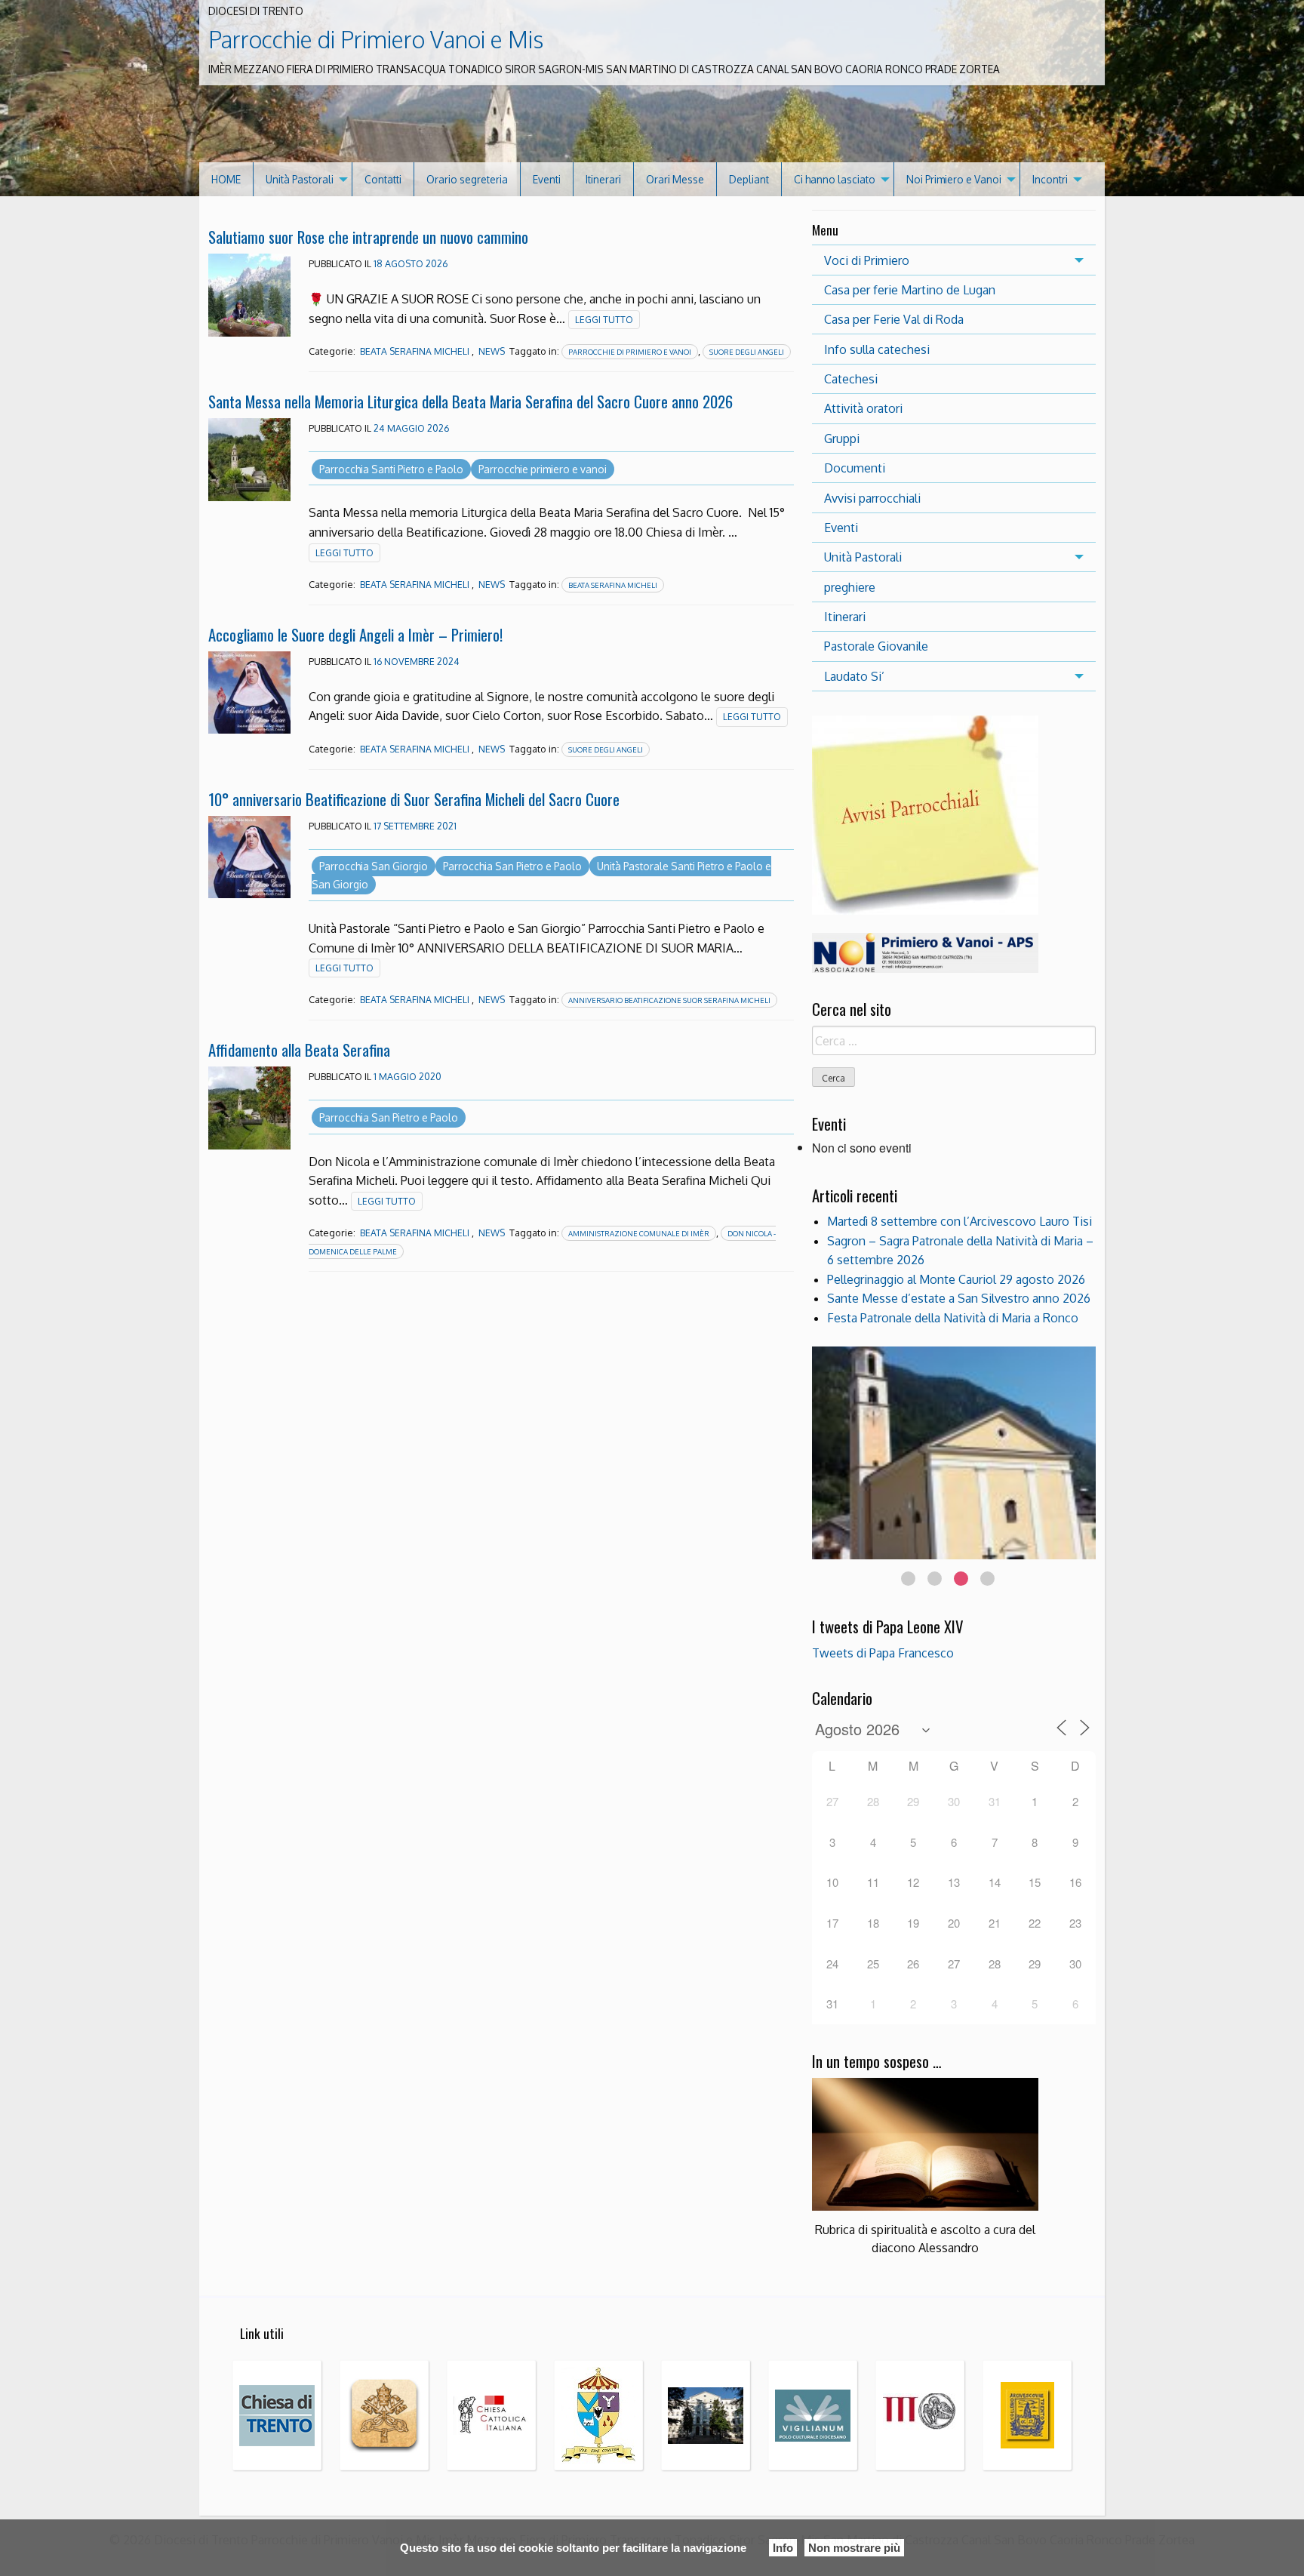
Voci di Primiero (867, 260)
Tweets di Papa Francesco (883, 1653)
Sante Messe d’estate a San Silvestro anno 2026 (959, 1298)
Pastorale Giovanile (876, 646)
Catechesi (851, 379)
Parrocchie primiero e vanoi (543, 469)
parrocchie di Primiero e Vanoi (630, 352)
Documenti (855, 468)
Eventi (547, 179)
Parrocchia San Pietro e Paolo (512, 866)
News (492, 351)
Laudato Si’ (854, 676)
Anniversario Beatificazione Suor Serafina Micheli (669, 1000)
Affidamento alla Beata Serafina (299, 1049)
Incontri (1050, 179)
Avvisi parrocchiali (872, 498)
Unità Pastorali (300, 179)
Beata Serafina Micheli (415, 351)
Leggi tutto (604, 320)
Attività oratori (863, 408)
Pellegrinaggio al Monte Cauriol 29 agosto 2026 (956, 1279)
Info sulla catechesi (877, 349)
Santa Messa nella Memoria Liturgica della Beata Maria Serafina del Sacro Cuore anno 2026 (471, 401)
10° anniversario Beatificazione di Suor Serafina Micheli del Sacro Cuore (414, 799)
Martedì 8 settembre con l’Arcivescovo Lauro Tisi (960, 1221)
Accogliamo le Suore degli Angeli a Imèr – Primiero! (355, 634)
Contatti (383, 179)
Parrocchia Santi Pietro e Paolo (391, 469)
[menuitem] (226, 179)
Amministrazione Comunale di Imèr (639, 1233)
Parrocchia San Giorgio (374, 866)
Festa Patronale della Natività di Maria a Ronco (953, 1318)
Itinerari (603, 179)
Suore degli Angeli (747, 352)
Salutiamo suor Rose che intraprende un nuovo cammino (368, 237)
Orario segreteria (467, 179)
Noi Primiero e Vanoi (954, 179)
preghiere (850, 587)
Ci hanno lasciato (835, 179)
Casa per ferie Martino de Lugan (910, 290)
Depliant (749, 179)
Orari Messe (675, 179)
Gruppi (842, 439)
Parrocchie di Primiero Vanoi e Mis (376, 39)
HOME (226, 179)
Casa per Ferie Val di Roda (894, 319)
